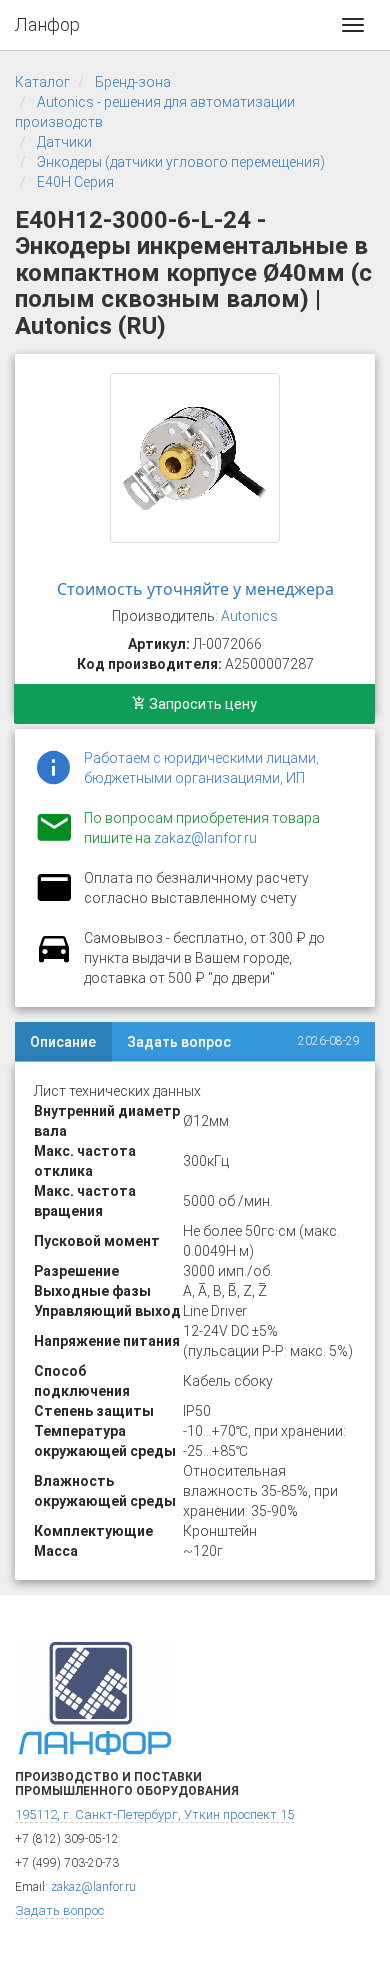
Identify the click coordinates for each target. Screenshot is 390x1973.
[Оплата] (54, 900)
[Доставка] (54, 960)
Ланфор (47, 24)
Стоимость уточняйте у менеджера (195, 589)
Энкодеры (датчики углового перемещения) (181, 162)
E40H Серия (75, 182)
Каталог (42, 82)
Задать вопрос (179, 1042)
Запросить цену (201, 704)
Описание (63, 1042)
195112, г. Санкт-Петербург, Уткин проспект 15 (154, 1814)
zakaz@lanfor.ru (205, 838)
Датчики (64, 142)
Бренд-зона (133, 82)
